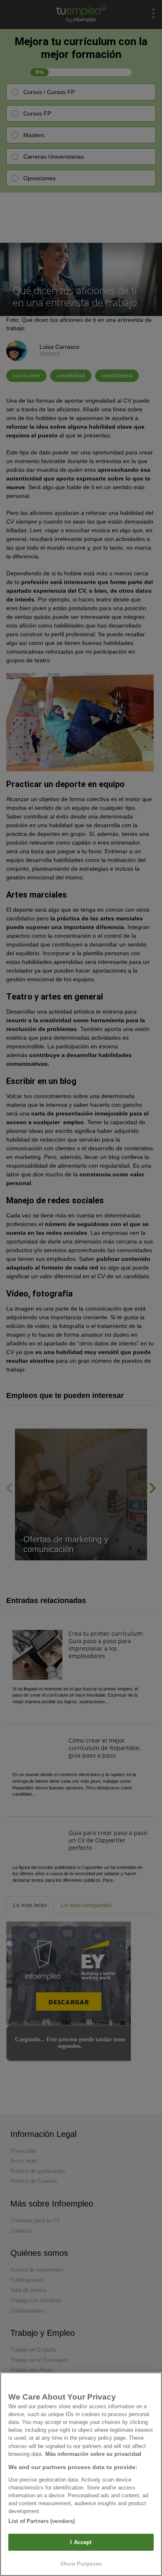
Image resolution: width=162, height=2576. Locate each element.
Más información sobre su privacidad (93, 2454)
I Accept (81, 2542)
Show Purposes (81, 2564)
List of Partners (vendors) (42, 2521)
